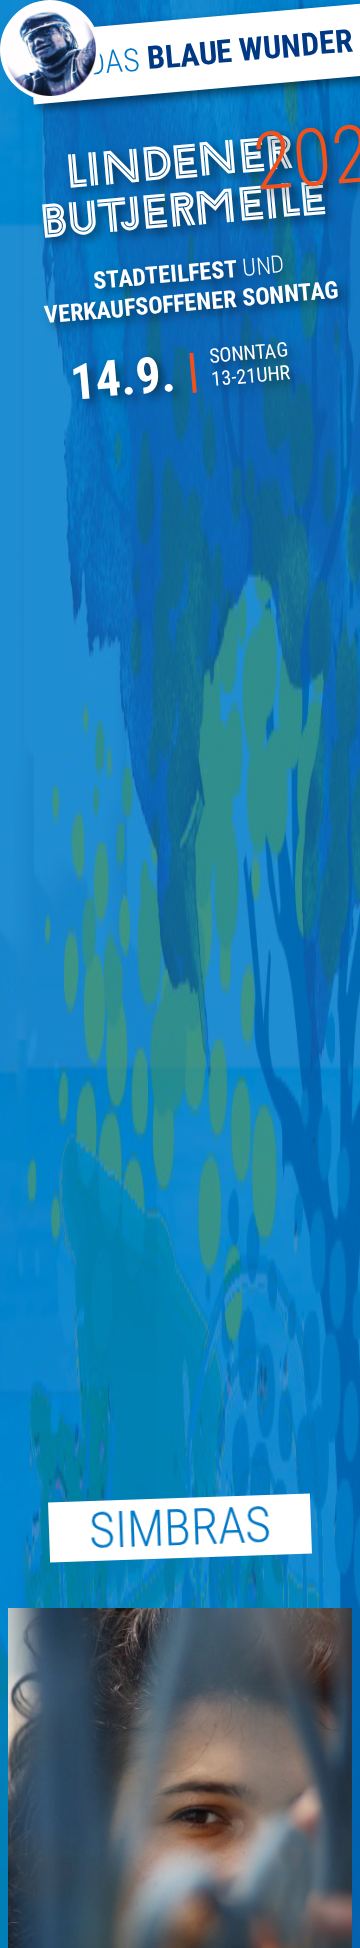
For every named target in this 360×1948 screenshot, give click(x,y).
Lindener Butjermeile (184, 191)
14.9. (122, 378)
